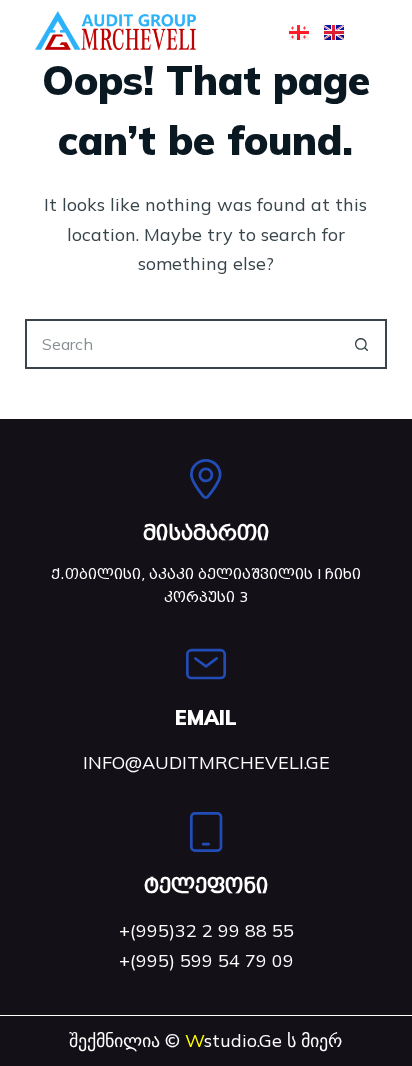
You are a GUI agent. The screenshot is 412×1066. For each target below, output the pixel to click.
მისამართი (206, 533)
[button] (242, 30)
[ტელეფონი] (206, 832)
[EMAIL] (206, 664)
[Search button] (362, 344)
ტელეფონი (206, 886)
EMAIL (206, 717)
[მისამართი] (206, 479)
